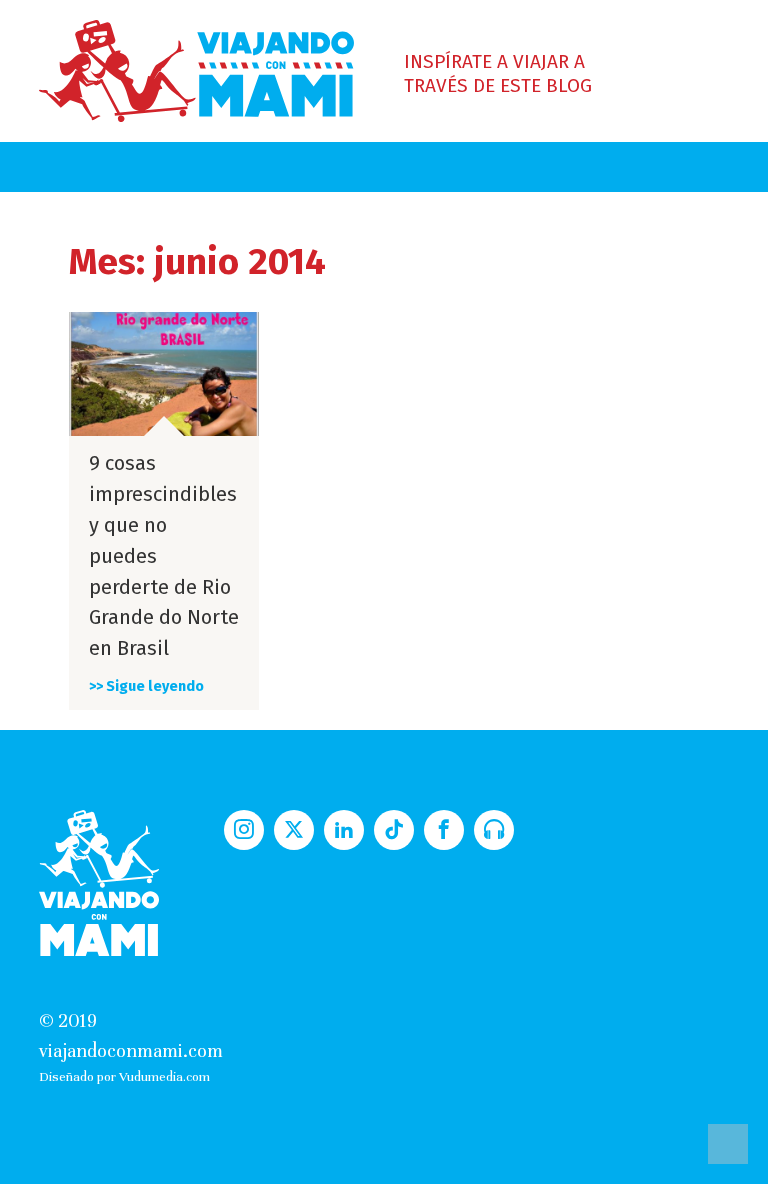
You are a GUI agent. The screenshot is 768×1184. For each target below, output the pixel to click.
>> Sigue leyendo (146, 686)
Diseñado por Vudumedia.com (124, 1076)
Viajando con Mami (196, 71)
